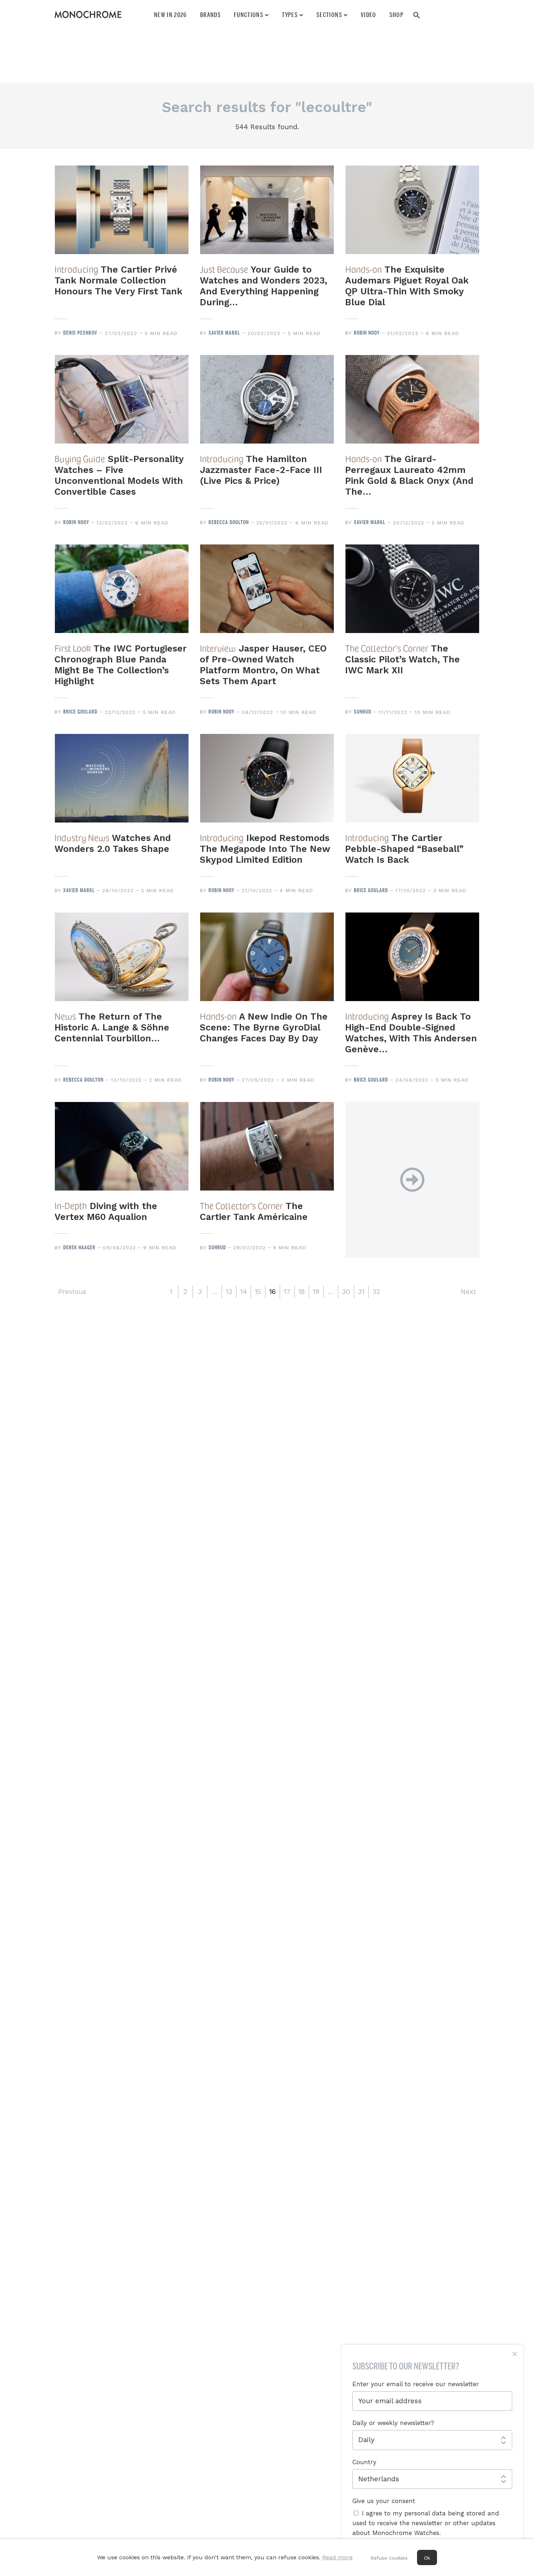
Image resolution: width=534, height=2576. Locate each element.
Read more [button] (337, 2557)
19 (316, 1292)
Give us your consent (384, 2501)
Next (468, 1292)
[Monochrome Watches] (88, 15)
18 (302, 1292)
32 (376, 1292)
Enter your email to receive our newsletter (416, 2384)
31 (361, 1292)
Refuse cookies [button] (389, 2558)
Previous (72, 1292)
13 (229, 1292)
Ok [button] (427, 2558)
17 (287, 1292)
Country (364, 2462)
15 (258, 1292)
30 (346, 1292)
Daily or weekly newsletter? (393, 2423)
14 (244, 1292)
